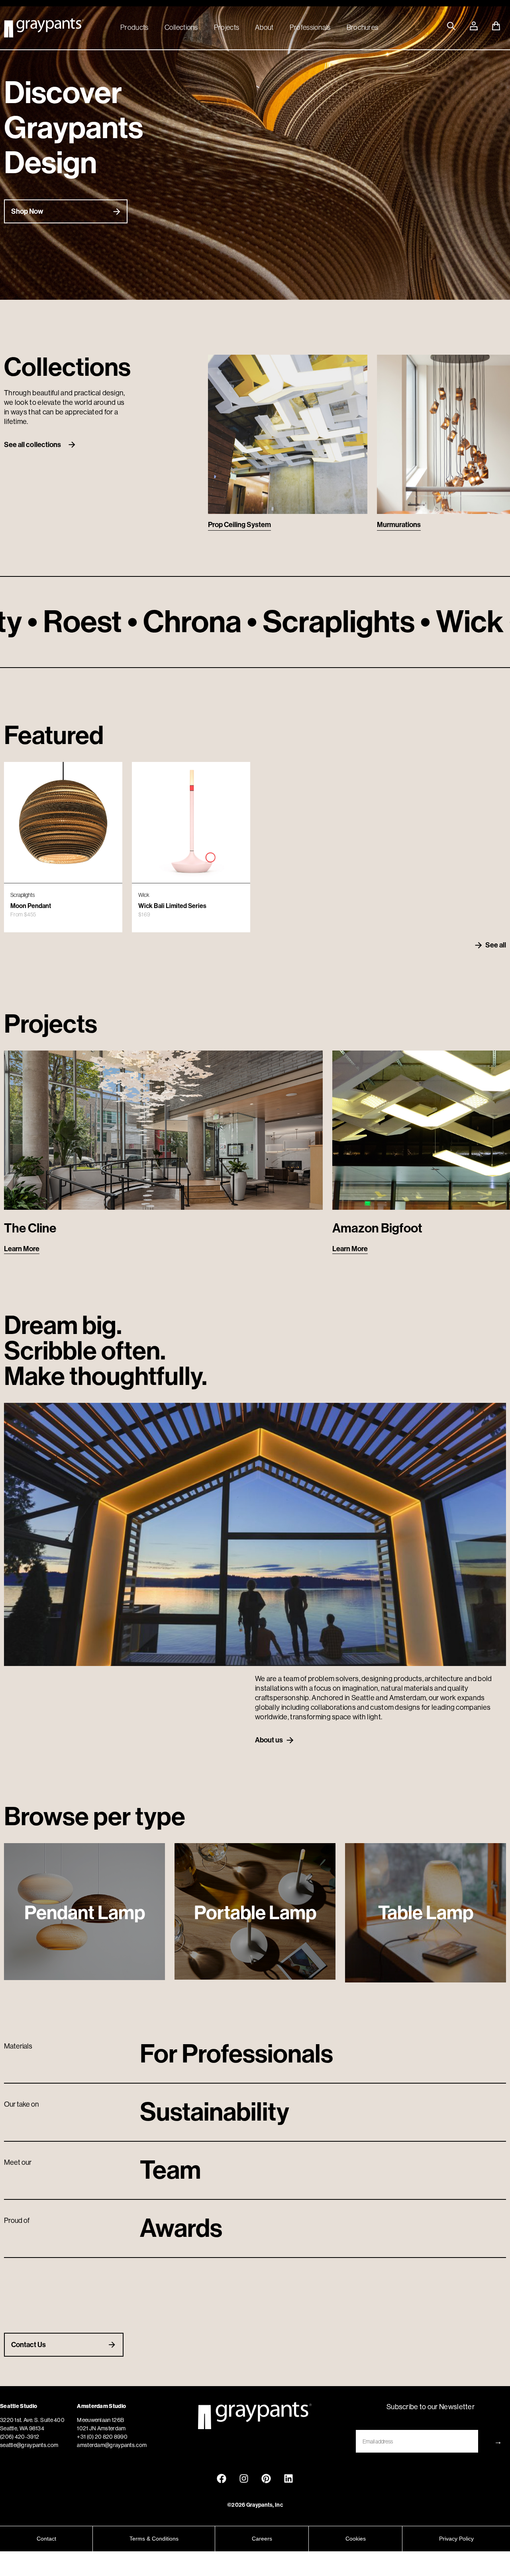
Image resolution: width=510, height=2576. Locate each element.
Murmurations (230, 525)
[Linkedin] (288, 2478)
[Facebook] (222, 2478)
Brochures (363, 27)
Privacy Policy (456, 2539)
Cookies (356, 2539)
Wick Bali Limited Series (172, 906)
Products (134, 27)
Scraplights (23, 895)
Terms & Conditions (154, 2539)
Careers (262, 2539)
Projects (227, 27)
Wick (144, 895)
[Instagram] (244, 2478)
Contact (46, 2539)
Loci (384, 525)
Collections (181, 27)
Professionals (310, 27)
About (264, 27)
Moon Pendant (31, 906)
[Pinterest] (266, 2478)
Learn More (22, 1249)
